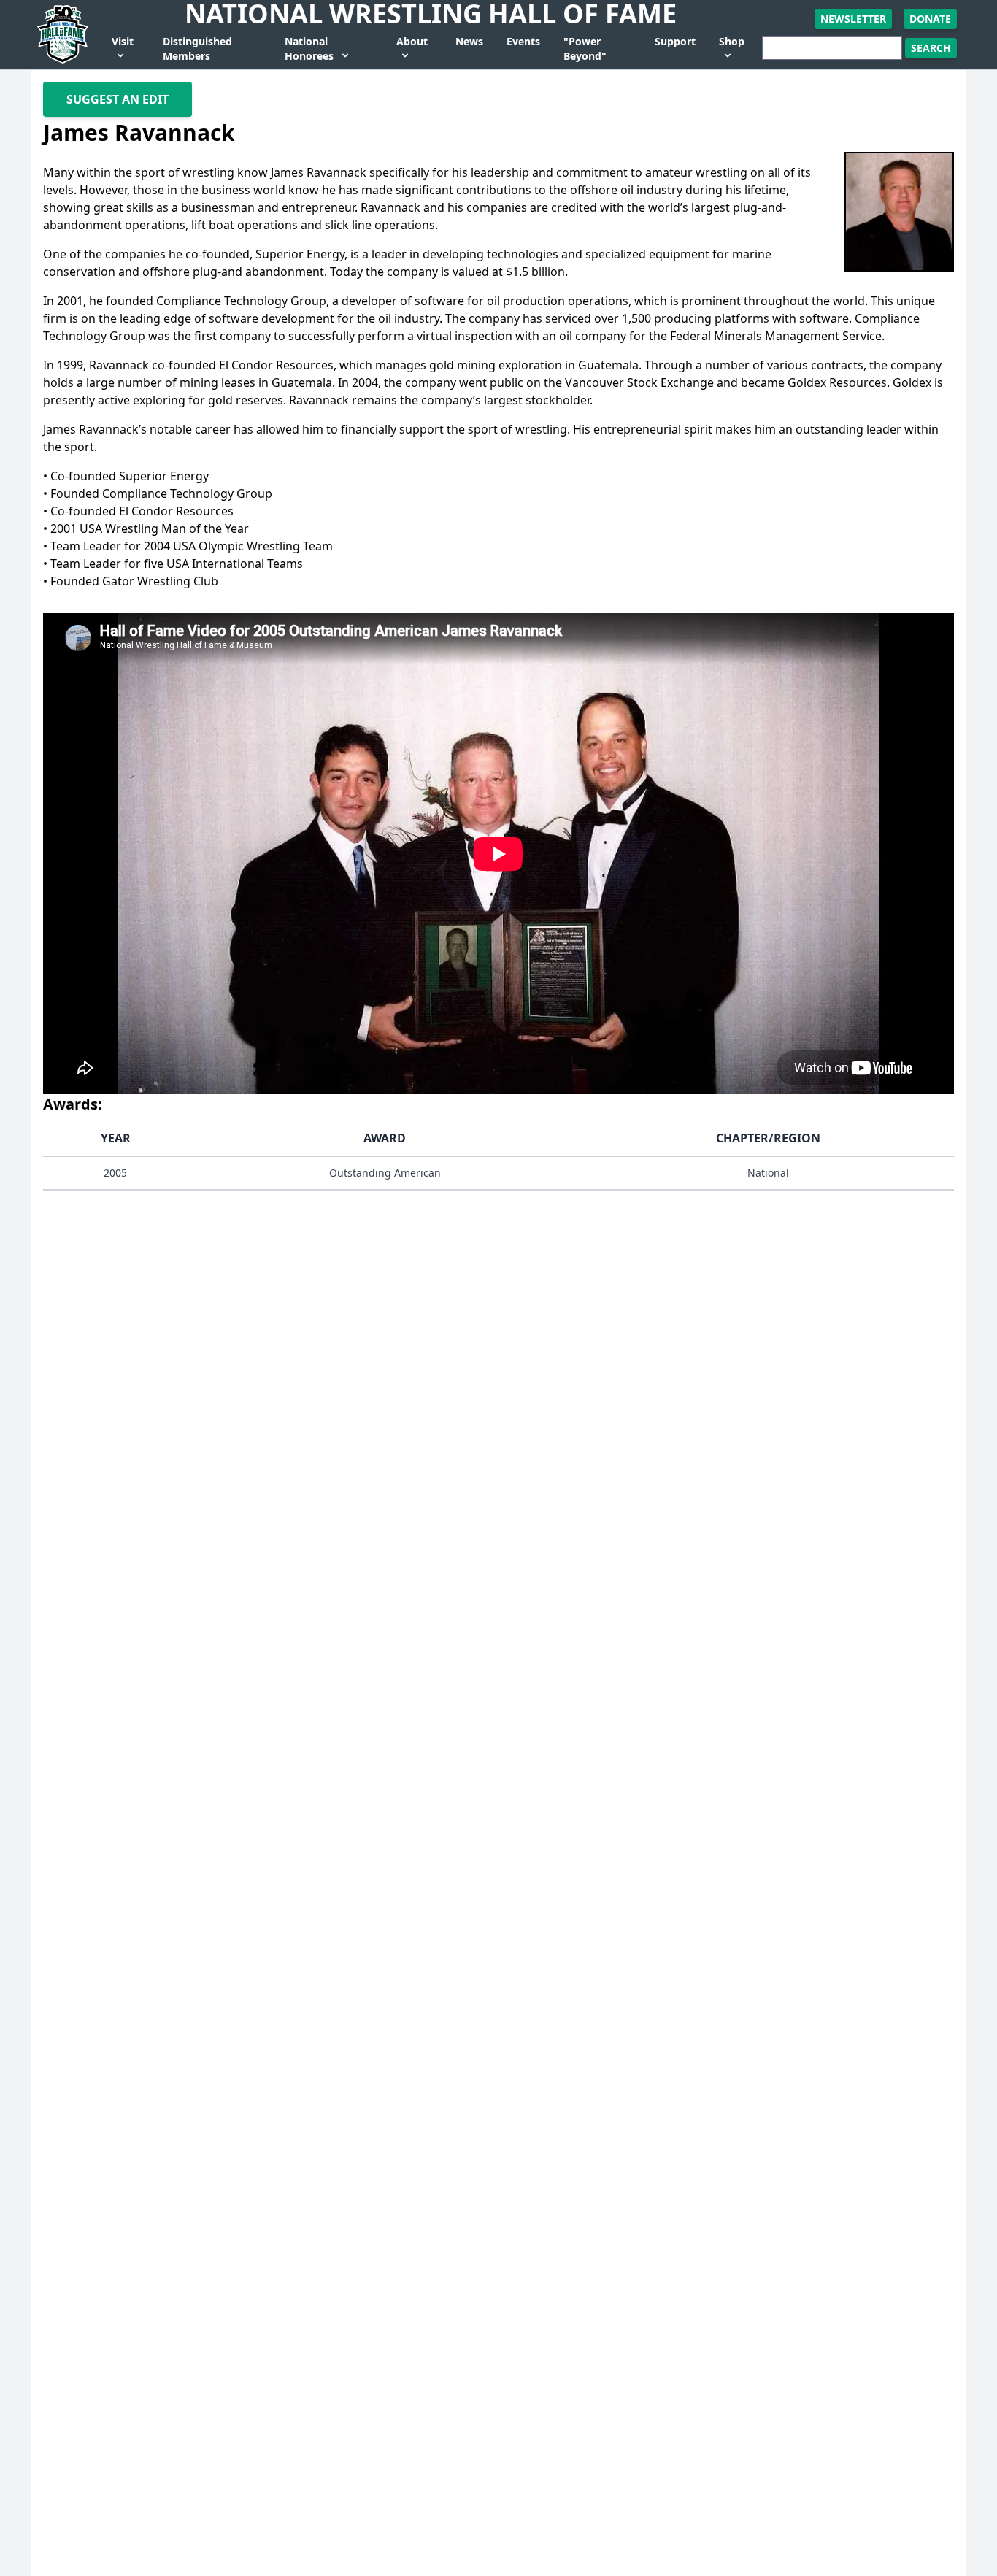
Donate (930, 19)
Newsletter (853, 19)
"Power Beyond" (585, 49)
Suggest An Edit (118, 99)
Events (523, 41)
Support (675, 41)
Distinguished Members (197, 49)
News (469, 41)
